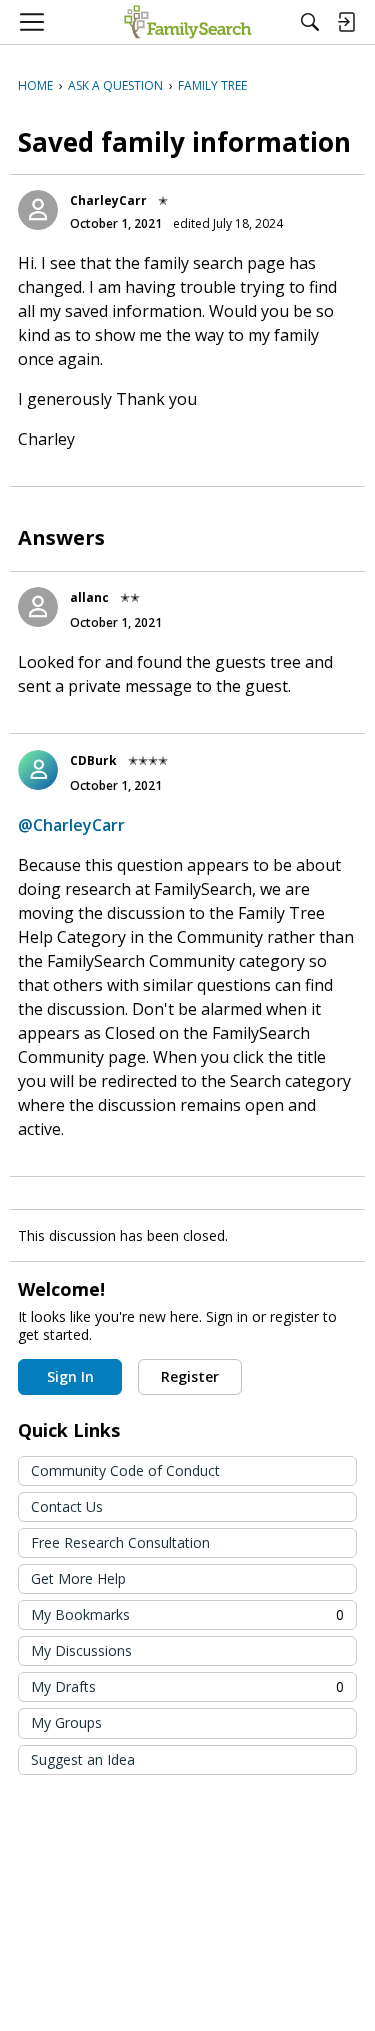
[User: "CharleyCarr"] (38, 210)
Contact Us (67, 1506)
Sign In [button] (70, 1376)
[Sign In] (346, 22)
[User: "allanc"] (38, 607)
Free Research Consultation (120, 1542)
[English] (187, 22)
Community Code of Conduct (125, 1470)
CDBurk (93, 760)
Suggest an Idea (83, 1759)
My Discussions (81, 1650)
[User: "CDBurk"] (38, 770)
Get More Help (78, 1578)
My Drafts (187, 1686)
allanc (89, 597)
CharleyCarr (108, 200)
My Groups (66, 1722)
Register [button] (190, 1376)
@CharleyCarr (71, 825)
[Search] (310, 22)
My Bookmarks (187, 1614)
